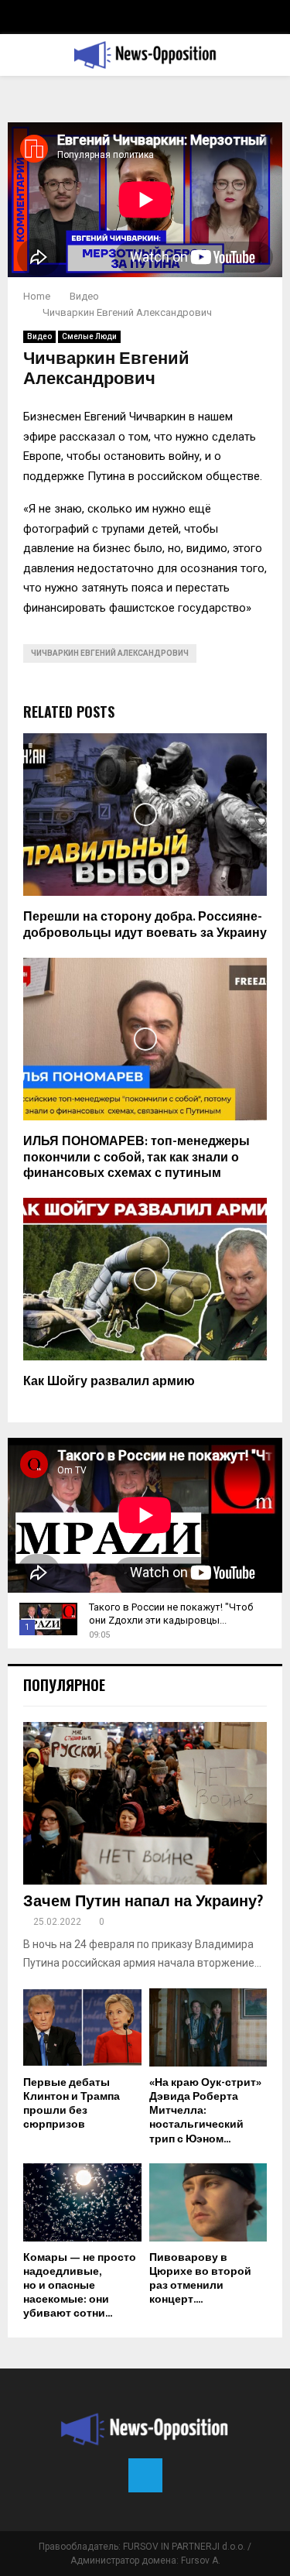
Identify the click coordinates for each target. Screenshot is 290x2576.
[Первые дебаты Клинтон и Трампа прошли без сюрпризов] (82, 2028)
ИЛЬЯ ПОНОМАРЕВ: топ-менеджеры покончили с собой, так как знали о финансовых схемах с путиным (136, 1158)
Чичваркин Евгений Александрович (110, 653)
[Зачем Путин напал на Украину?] (145, 1803)
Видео (39, 336)
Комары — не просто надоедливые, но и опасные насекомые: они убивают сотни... (80, 2285)
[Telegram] (145, 2475)
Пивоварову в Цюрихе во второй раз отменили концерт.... (200, 2278)
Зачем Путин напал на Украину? (143, 1902)
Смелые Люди (89, 336)
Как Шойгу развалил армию (109, 1382)
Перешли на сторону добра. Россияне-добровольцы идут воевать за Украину (145, 925)
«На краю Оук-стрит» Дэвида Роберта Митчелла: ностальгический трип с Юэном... (205, 2110)
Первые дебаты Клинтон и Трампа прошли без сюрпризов (72, 2103)
